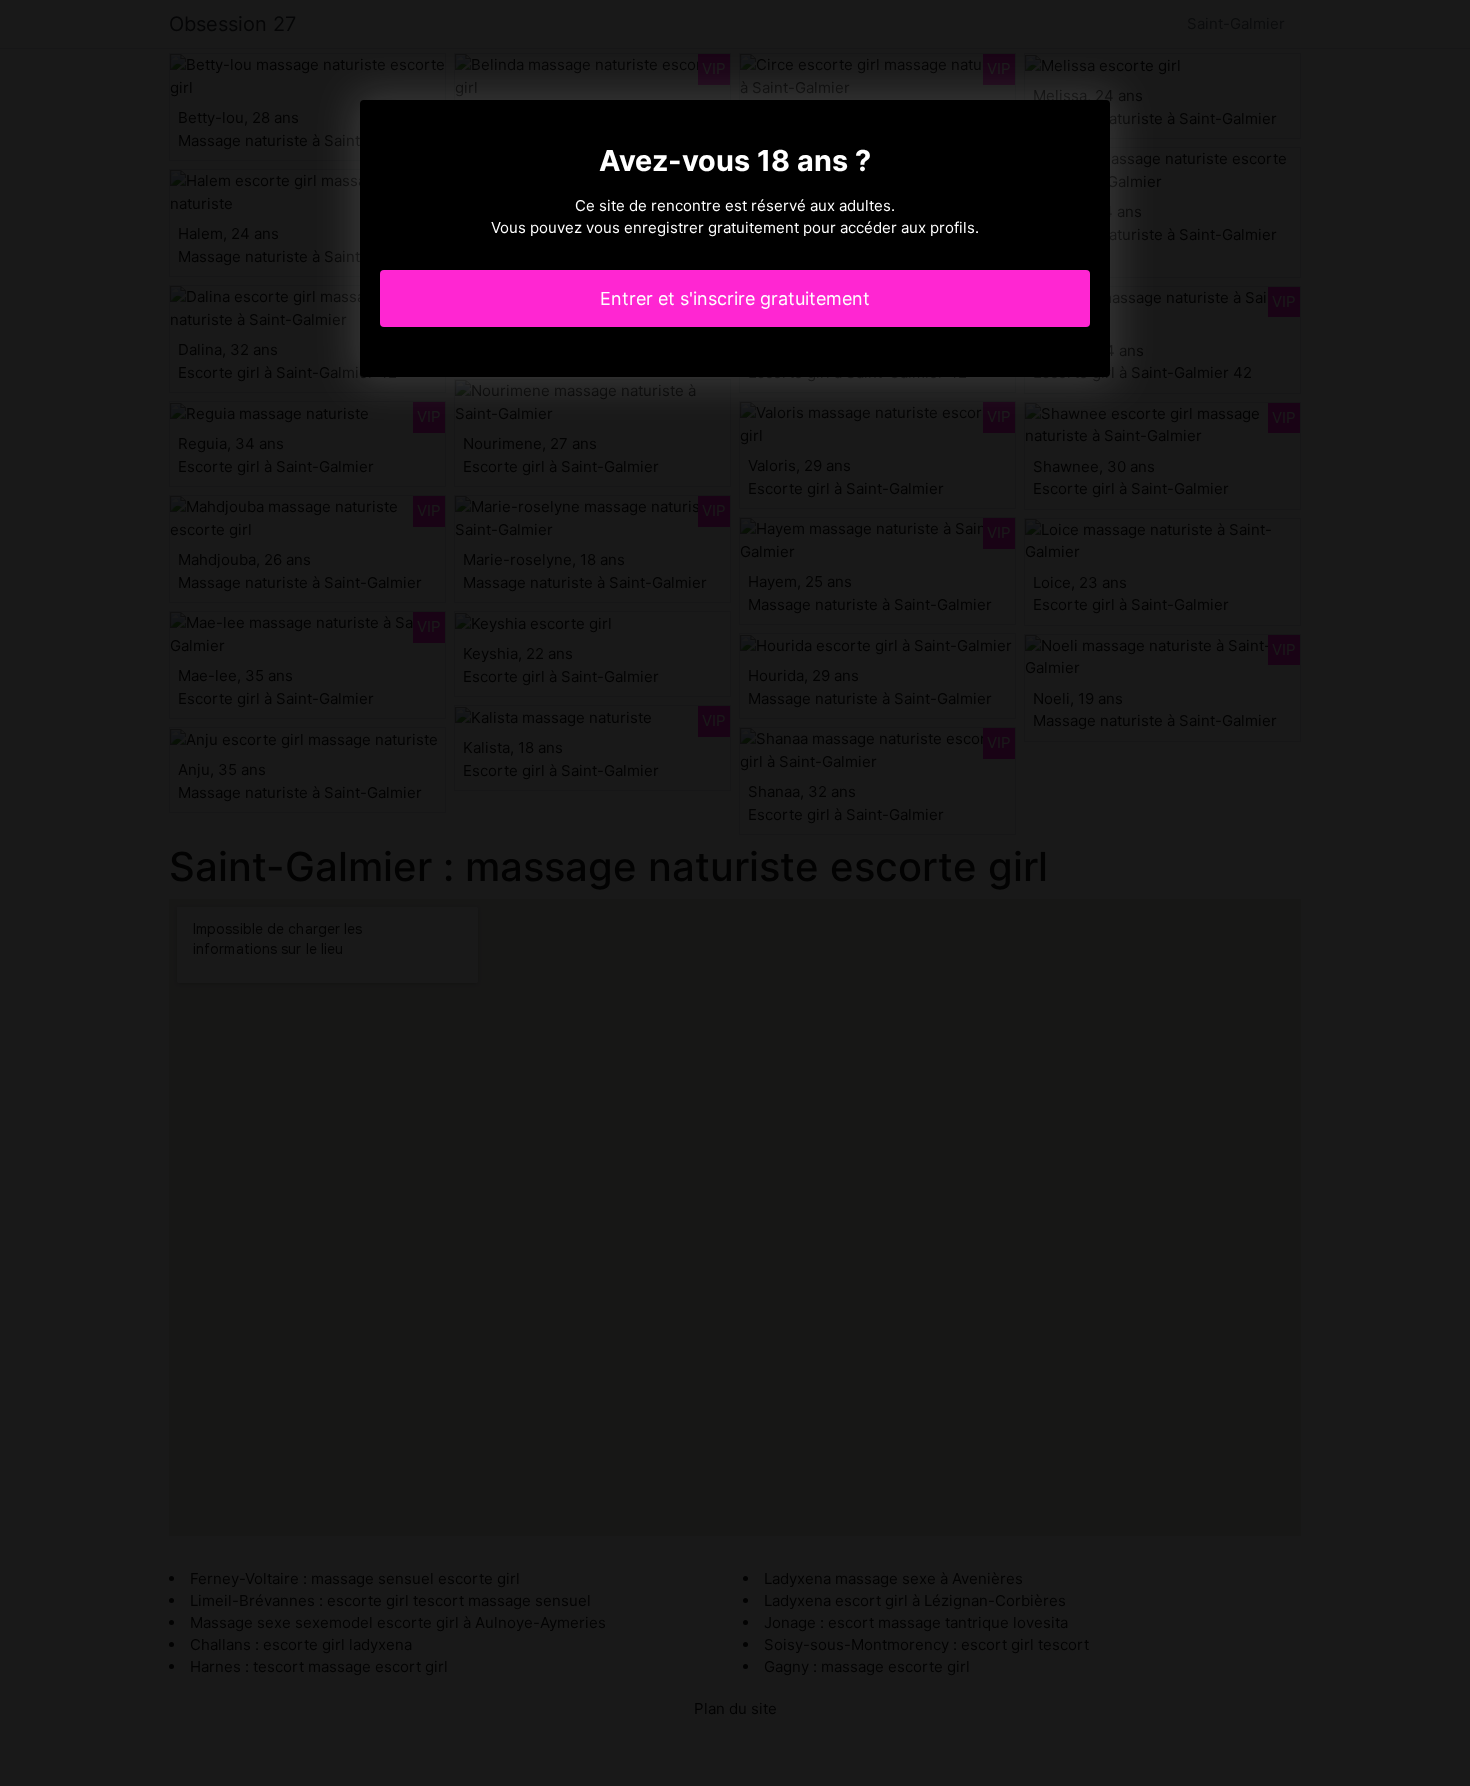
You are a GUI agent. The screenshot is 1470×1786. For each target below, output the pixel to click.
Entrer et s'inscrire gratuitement (735, 298)
